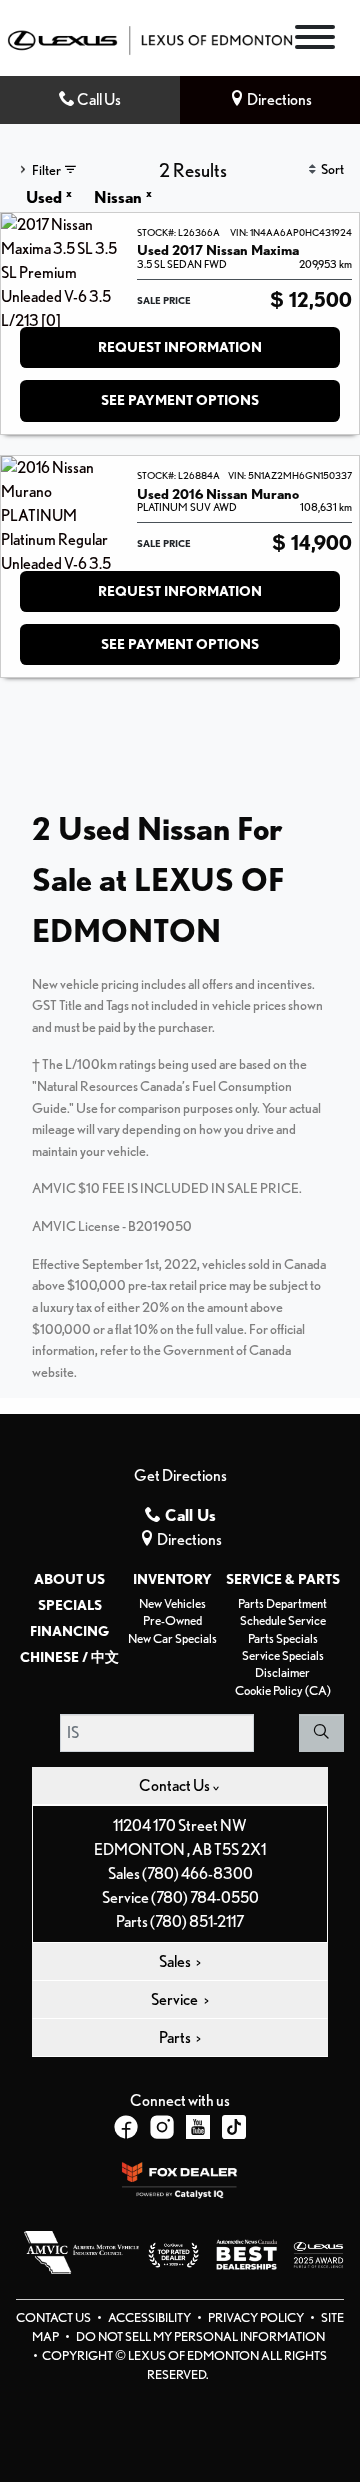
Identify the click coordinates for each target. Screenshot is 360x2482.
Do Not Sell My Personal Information (200, 2336)
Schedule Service (283, 1620)
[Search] (321, 1733)
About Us (69, 1579)
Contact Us (54, 2317)
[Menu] (315, 40)
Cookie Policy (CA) (283, 1690)
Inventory (172, 1579)
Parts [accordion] (176, 2037)
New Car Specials (172, 1638)
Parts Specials (283, 1638)
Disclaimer (282, 1672)
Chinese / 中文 (69, 1657)
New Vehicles (172, 1603)
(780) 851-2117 (197, 1921)
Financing (69, 1631)
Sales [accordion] (176, 1961)
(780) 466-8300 (197, 1873)
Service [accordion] (175, 1999)
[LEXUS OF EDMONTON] (150, 38)
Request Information (180, 347)
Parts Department (282, 1603)
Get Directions (180, 1475)
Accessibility (150, 2317)
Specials (70, 1605)
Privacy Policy (257, 2317)
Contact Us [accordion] (175, 1785)
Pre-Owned (172, 1620)
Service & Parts (283, 1579)
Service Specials (283, 1655)
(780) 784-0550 (205, 1897)
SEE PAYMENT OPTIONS (180, 400)
